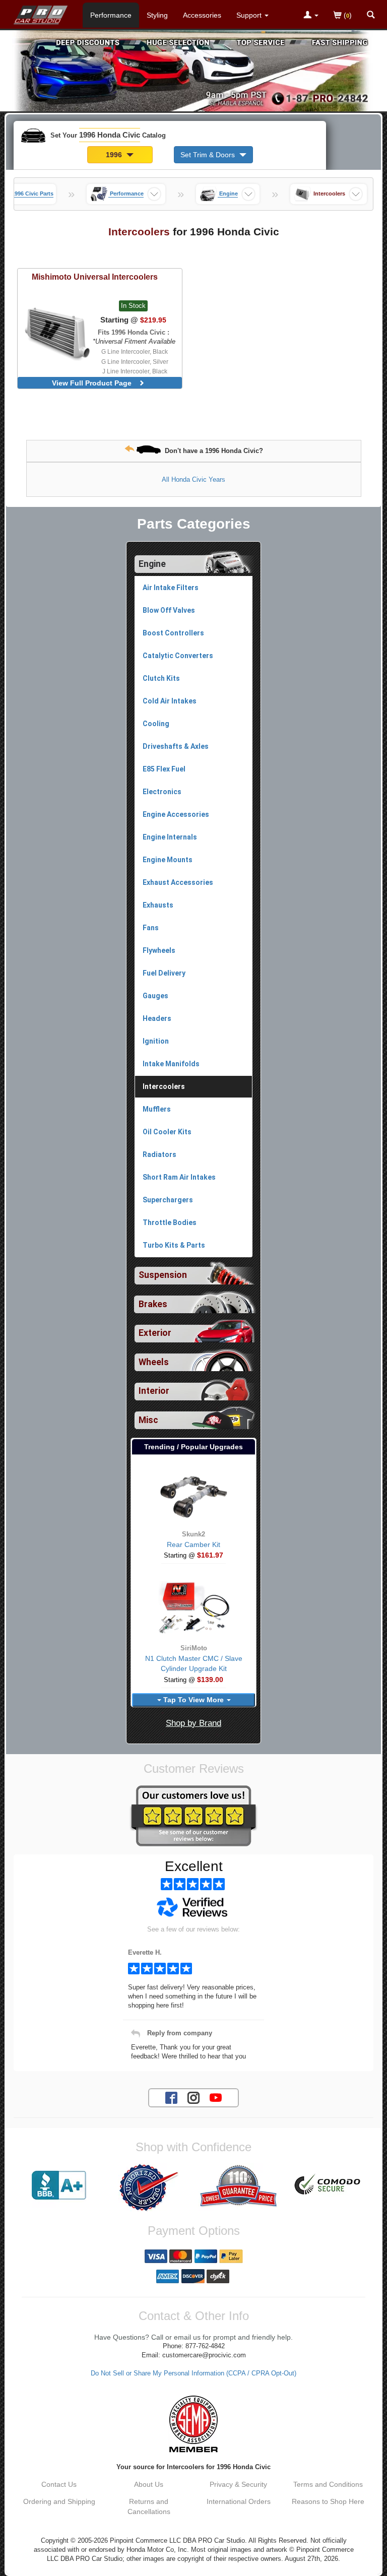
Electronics (162, 792)
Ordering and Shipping (59, 2501)
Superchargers (168, 1200)
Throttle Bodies (170, 1222)
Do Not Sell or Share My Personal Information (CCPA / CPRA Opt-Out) (193, 2373)
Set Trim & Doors (209, 155)
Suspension (163, 1275)
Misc (148, 1420)
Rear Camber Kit (193, 1544)
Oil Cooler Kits (167, 1132)
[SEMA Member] (193, 2424)
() (347, 15)
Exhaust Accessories (178, 882)
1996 (115, 155)
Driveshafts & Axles (176, 746)
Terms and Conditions (328, 2484)
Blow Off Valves (169, 610)
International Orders (239, 2501)
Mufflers (157, 1109)
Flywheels (159, 950)
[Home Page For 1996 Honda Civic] (41, 13)
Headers (157, 1018)
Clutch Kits (161, 678)
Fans (151, 928)
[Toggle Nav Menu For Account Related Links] (311, 16)
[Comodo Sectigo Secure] (328, 2185)
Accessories (202, 15)
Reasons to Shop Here (328, 2501)
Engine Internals (170, 837)
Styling (157, 15)
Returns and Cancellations (149, 2506)
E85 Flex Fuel (164, 769)
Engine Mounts (168, 860)
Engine (152, 564)
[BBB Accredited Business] (59, 2185)
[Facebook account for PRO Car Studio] (171, 2097)
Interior (154, 1391)
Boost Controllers (173, 633)
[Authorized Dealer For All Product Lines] (149, 2187)
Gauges (155, 996)
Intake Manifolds (171, 1064)
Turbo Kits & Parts (174, 1245)
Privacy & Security (238, 2484)
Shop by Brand (193, 1723)
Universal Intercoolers (95, 277)
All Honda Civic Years (193, 479)
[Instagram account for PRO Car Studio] (193, 2097)
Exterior (155, 1333)
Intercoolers (164, 1086)
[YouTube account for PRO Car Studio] (216, 2097)
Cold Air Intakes (170, 701)
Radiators (159, 1154)
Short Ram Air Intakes (179, 1177)
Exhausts (158, 905)
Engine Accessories (176, 814)
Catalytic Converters (178, 656)
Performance (111, 15)
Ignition (156, 1041)
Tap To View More (193, 1700)
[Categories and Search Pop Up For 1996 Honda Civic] (371, 16)
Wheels (154, 1362)
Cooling (156, 724)
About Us (149, 2484)
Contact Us (59, 2484)
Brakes (153, 1304)
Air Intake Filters (171, 588)
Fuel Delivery (164, 973)
